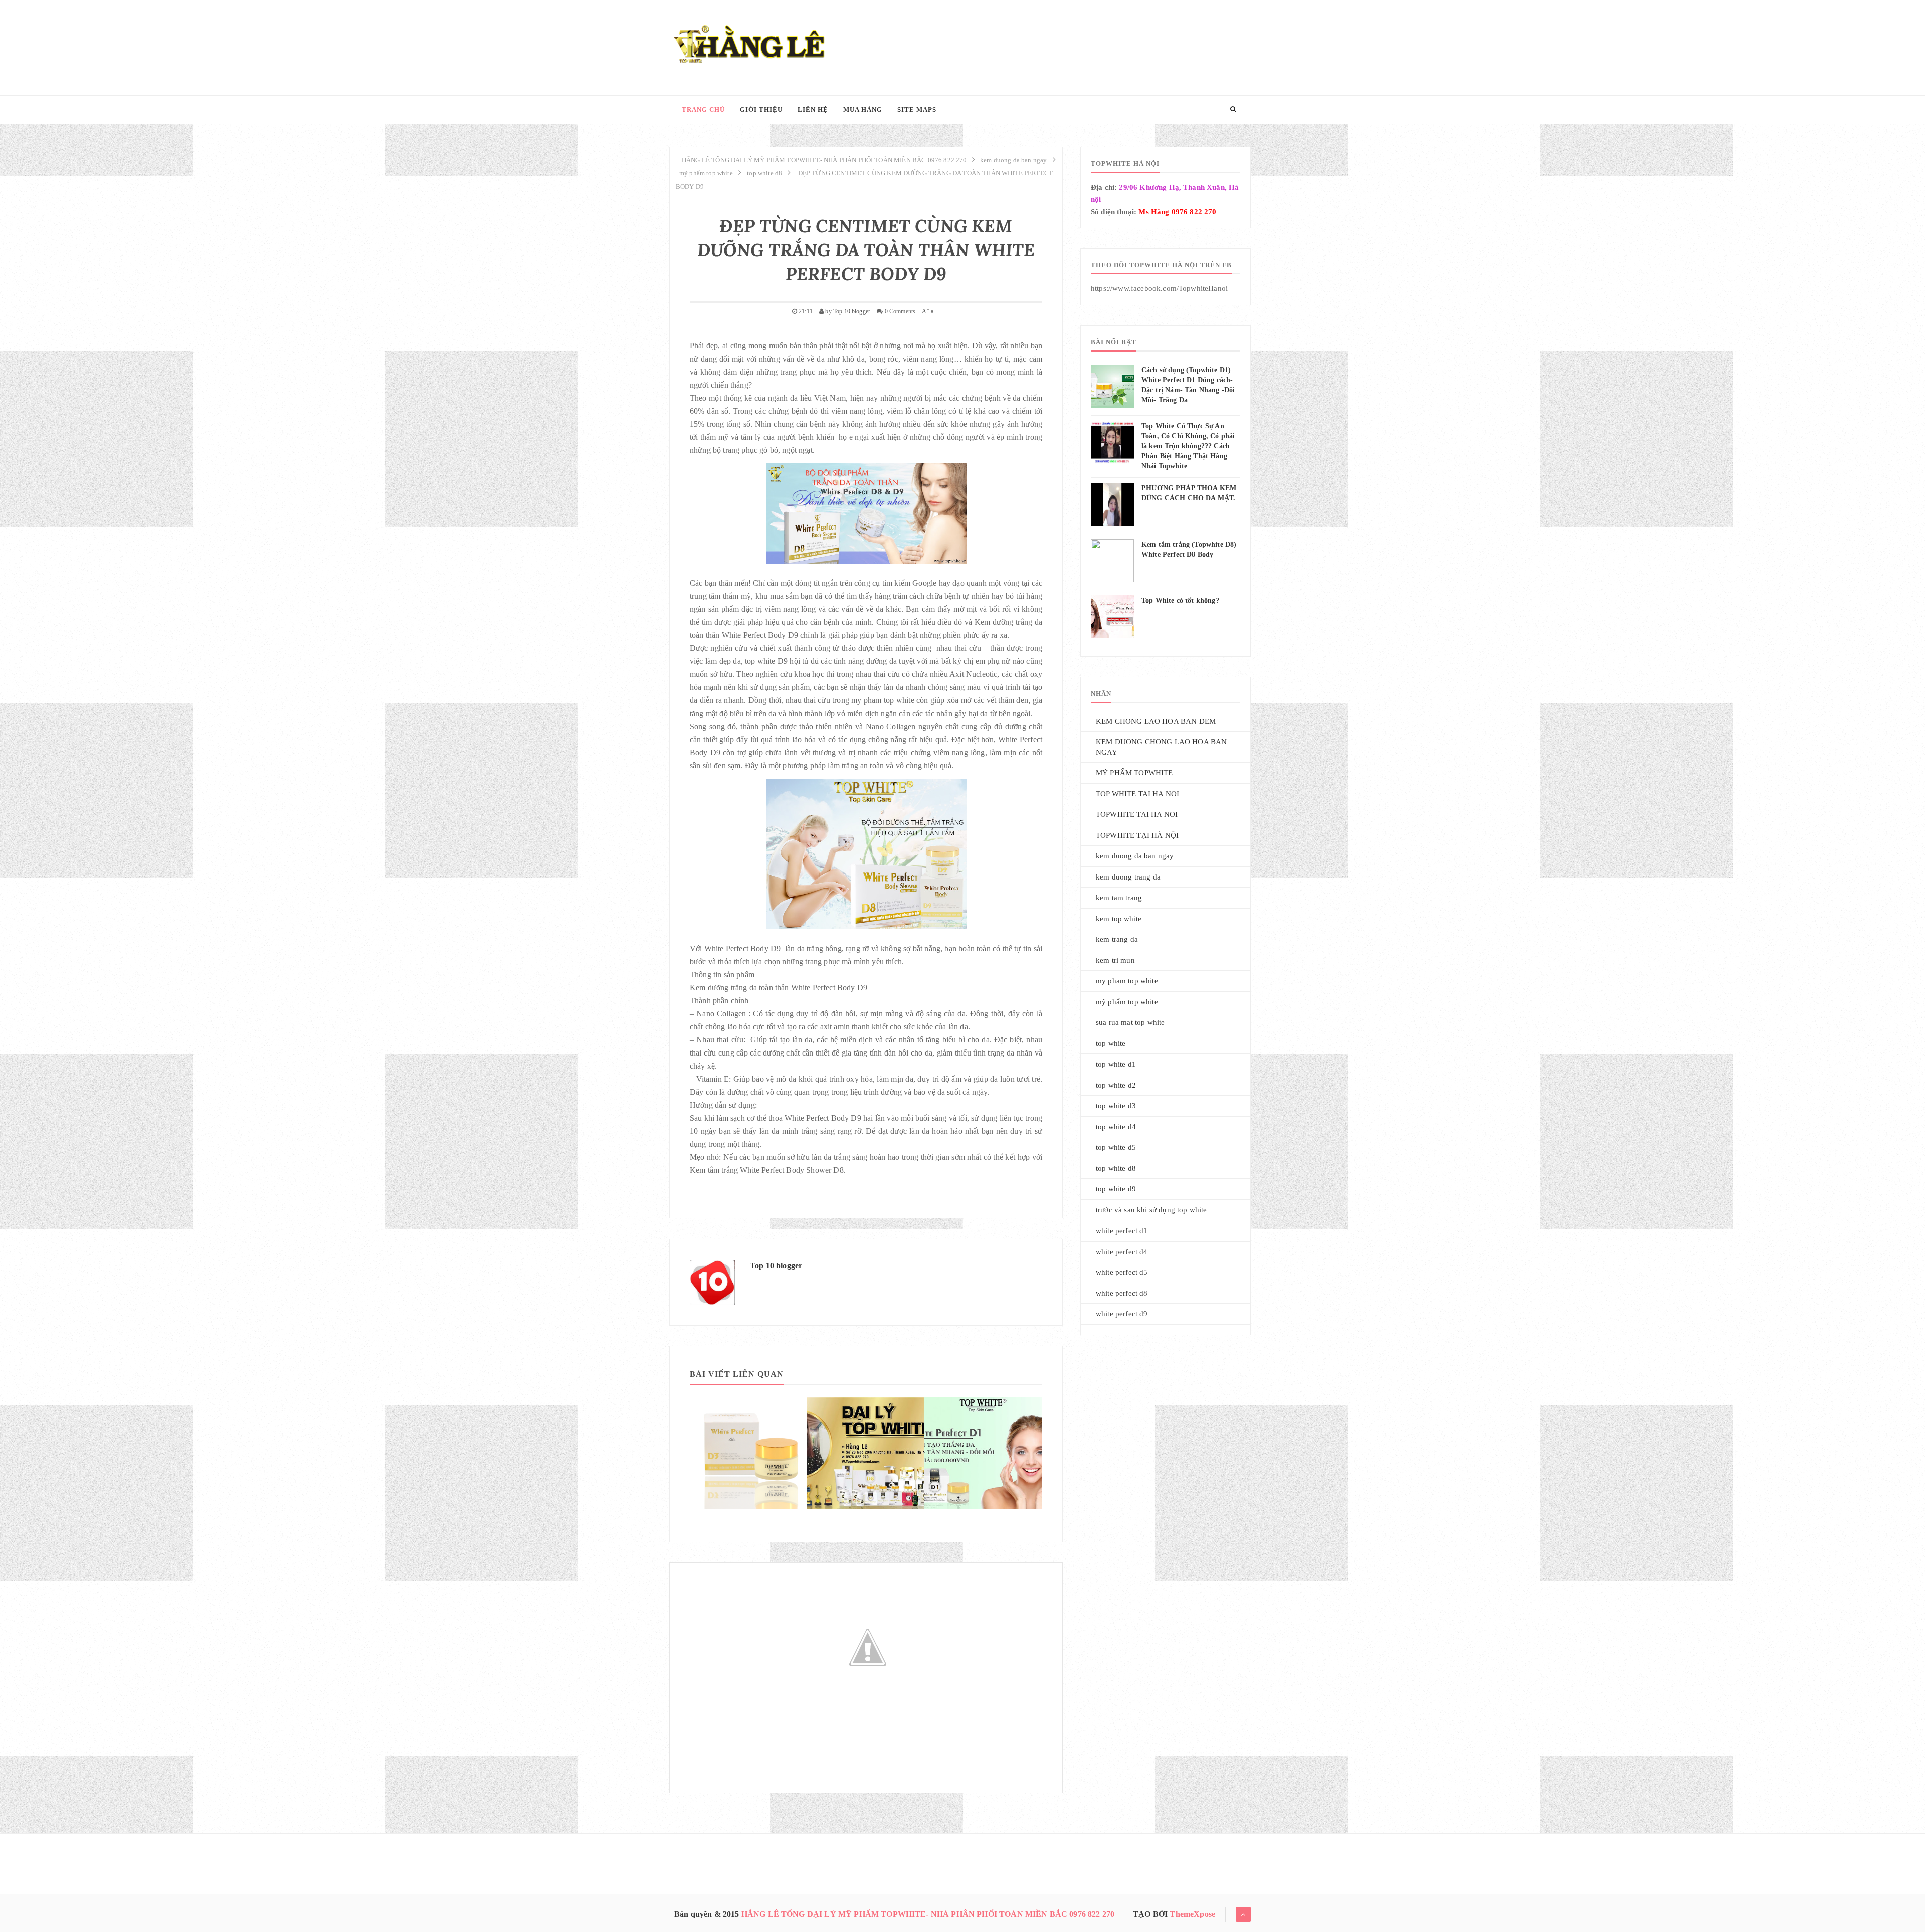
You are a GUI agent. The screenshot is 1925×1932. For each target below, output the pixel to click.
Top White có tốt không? (1180, 600)
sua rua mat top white (1130, 1022)
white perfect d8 (1122, 1293)
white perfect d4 (1122, 1252)
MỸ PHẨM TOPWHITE (1134, 773)
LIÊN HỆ (813, 110)
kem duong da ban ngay (1135, 856)
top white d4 (1116, 1127)
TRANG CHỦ (703, 110)
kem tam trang (1119, 898)
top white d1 (1116, 1064)
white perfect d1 (1122, 1231)
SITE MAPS (917, 110)
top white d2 (1116, 1085)
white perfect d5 (1122, 1272)
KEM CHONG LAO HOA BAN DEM (1156, 721)
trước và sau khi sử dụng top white (1151, 1210)
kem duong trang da (1128, 877)
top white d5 (1116, 1147)
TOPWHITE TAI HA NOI (1137, 814)
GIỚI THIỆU (761, 110)
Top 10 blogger (776, 1265)
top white (1111, 1043)
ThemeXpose (1192, 1914)
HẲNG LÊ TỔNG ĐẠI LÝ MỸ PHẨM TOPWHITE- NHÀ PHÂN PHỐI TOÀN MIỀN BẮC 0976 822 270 (928, 1914)
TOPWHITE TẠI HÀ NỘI (1137, 835)
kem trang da (1117, 939)
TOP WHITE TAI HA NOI (1137, 794)
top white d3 (1116, 1106)
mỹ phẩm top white (1127, 1002)
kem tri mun (1115, 960)
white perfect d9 (1122, 1314)
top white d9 (1116, 1189)
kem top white (1119, 919)
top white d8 (1116, 1168)
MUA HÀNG (863, 110)
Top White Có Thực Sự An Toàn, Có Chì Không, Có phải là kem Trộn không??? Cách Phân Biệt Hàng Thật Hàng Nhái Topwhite (1188, 446)
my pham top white (1127, 981)
